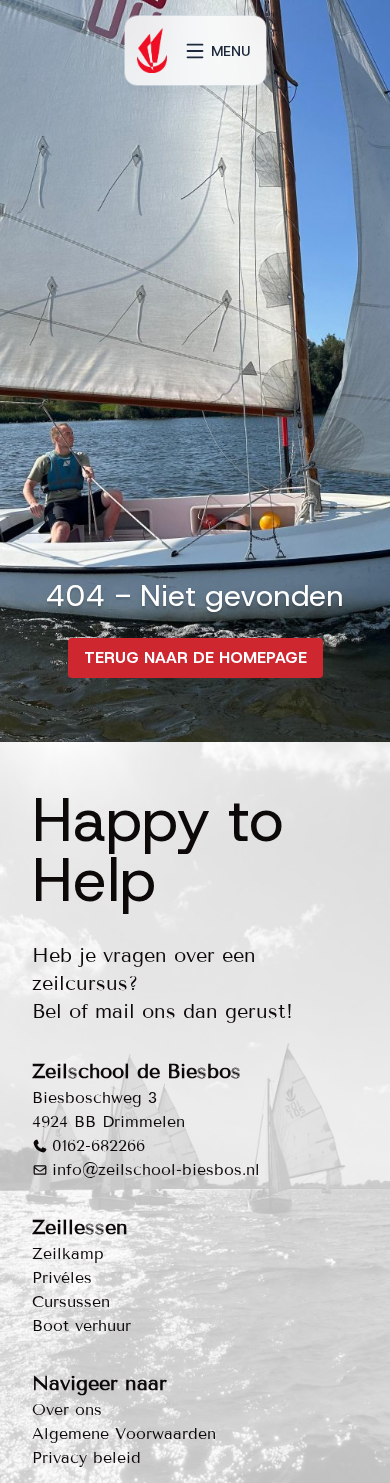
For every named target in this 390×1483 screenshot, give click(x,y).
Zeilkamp (68, 1253)
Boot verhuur (81, 1325)
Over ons (67, 1409)
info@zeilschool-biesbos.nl (156, 1169)
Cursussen (71, 1301)
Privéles (62, 1277)
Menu (230, 51)
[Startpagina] (152, 50)
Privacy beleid (86, 1457)
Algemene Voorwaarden (124, 1433)
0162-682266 (98, 1145)
